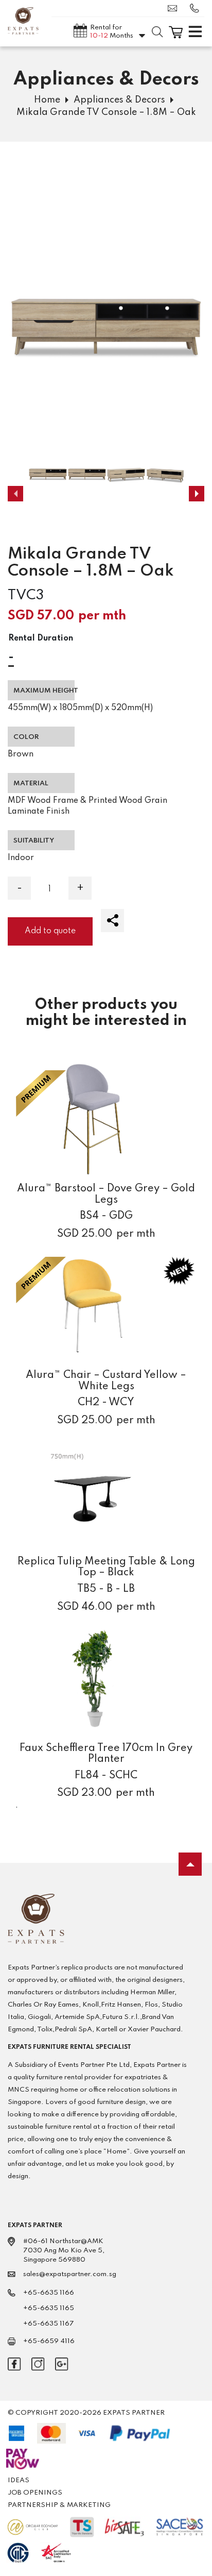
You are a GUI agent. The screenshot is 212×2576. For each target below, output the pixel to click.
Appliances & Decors (119, 100)
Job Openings (35, 2493)
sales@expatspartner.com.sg (175, 8)
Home (47, 100)
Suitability (34, 841)
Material (31, 784)
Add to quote (50, 931)
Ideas (19, 2480)
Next (197, 494)
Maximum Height (44, 691)
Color (26, 737)
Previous (15, 494)
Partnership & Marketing (59, 2505)
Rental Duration (41, 638)
